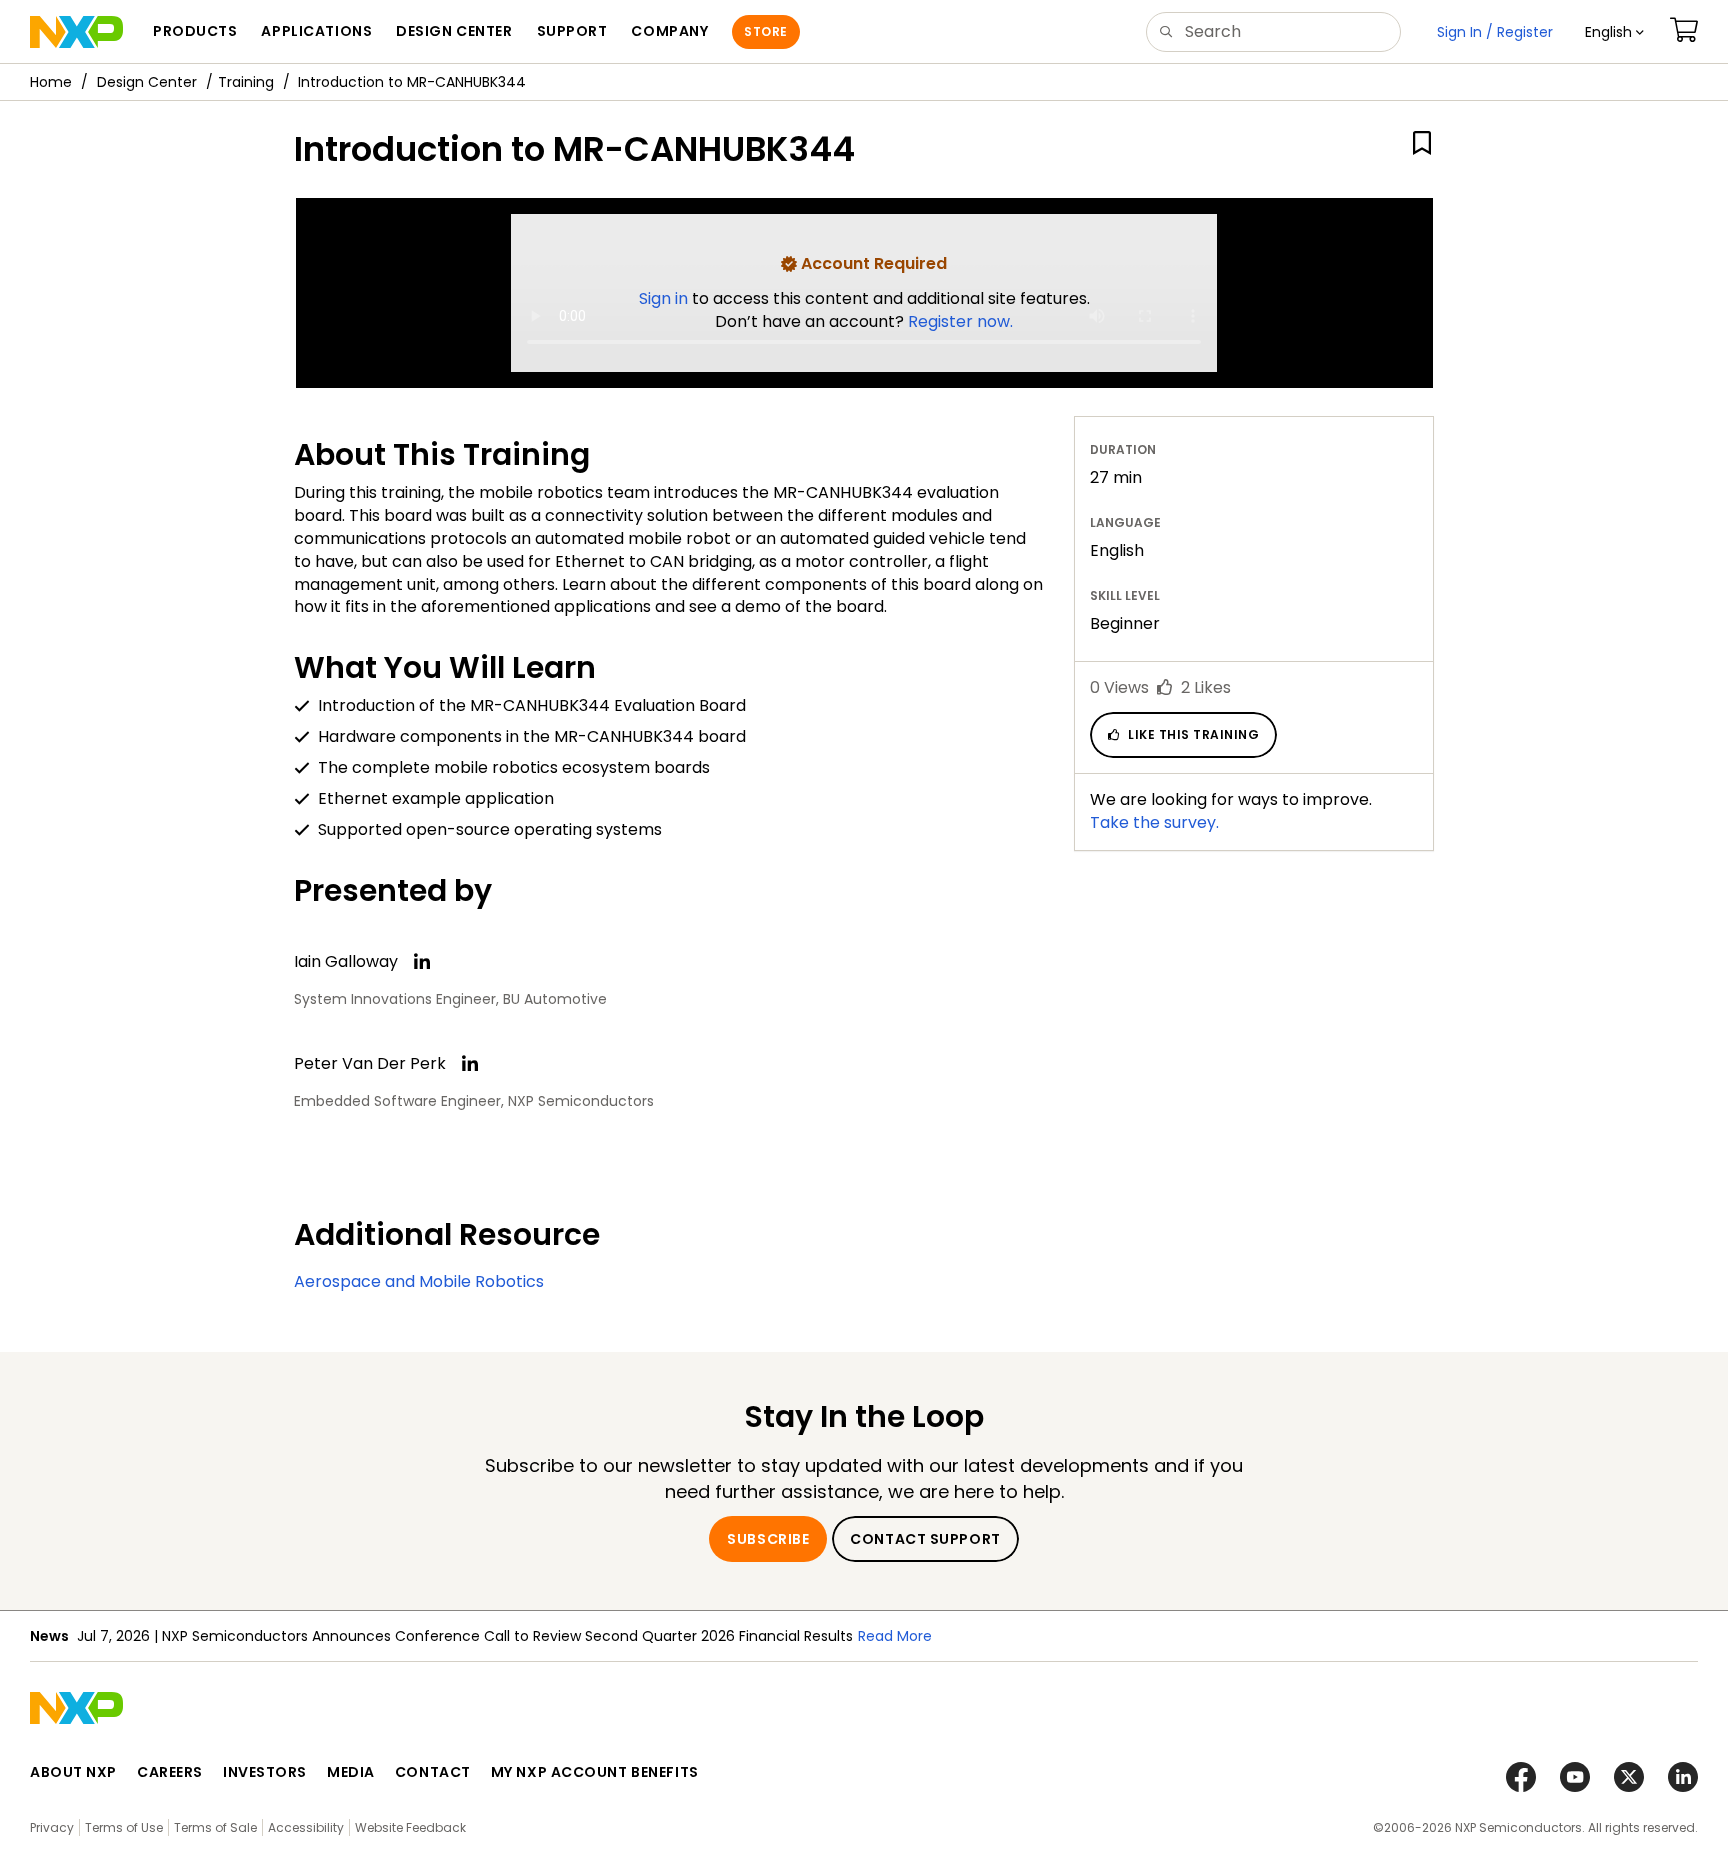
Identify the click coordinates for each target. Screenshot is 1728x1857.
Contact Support (925, 1539)
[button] (1614, 32)
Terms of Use (124, 1827)
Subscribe (768, 1539)
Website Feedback (410, 1827)
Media (351, 1772)
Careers (170, 1772)
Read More (895, 1636)
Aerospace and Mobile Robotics (419, 1281)
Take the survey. (1154, 822)
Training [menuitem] (246, 82)
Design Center (147, 82)
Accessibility (306, 1827)
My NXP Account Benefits (595, 1772)
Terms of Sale (215, 1827)
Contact (433, 1772)
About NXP (73, 1772)
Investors (265, 1772)
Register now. (960, 321)
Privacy (52, 1827)
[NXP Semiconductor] (76, 32)
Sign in (665, 298)
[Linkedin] (422, 962)
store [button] (765, 31)
